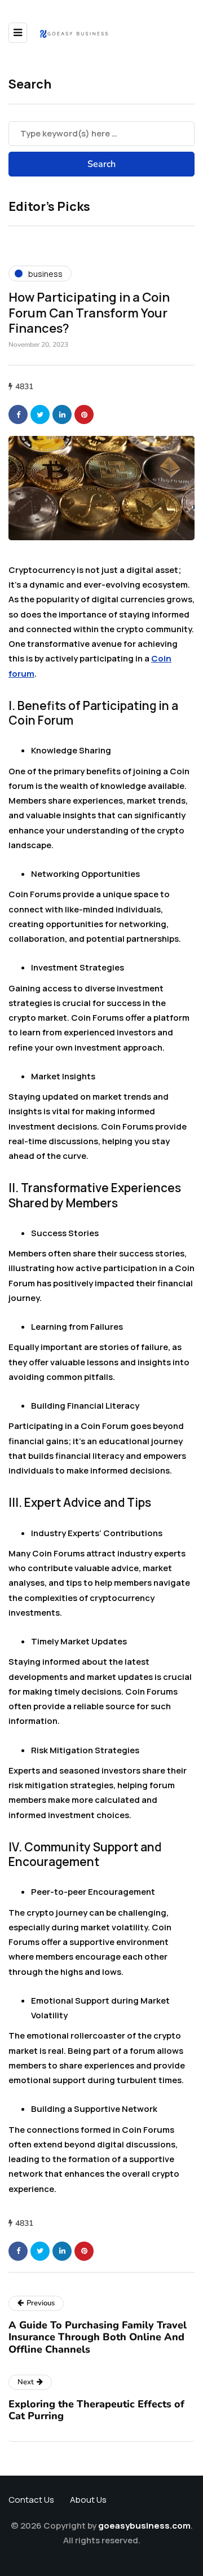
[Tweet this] (40, 414)
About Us (88, 2500)
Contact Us (31, 2500)
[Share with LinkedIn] (62, 414)
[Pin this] (84, 414)
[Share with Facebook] (18, 414)
